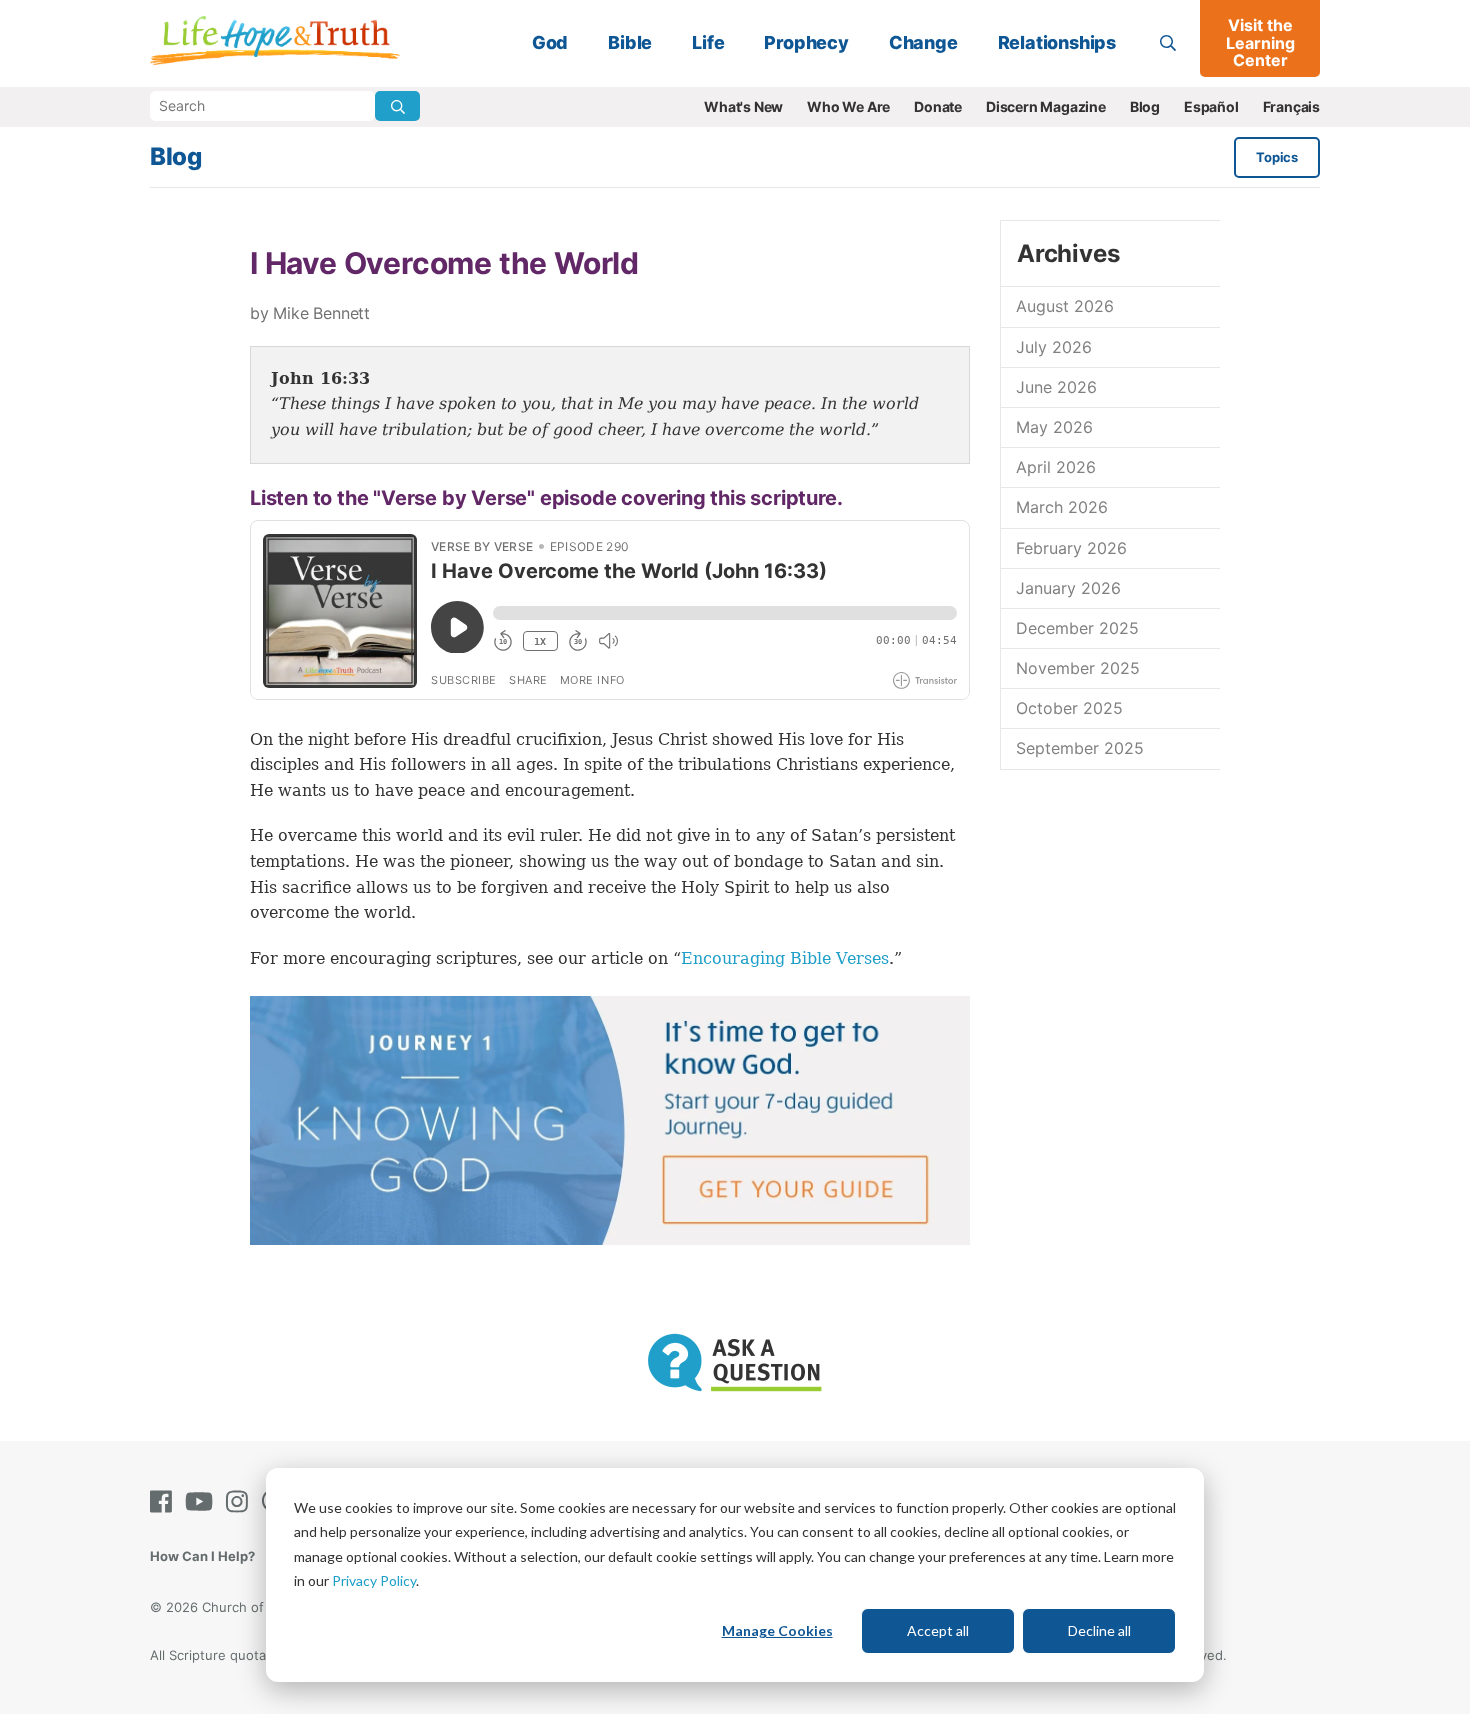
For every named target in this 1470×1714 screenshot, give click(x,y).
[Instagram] (241, 1501)
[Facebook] (165, 1501)
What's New (743, 106)
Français (1291, 106)
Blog (1145, 106)
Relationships (1057, 42)
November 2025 (1078, 668)
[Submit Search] (397, 106)
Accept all (938, 1630)
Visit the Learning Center (1260, 42)
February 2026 (1071, 548)
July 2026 (1054, 347)
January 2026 (1068, 588)
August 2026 (1065, 306)
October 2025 (1069, 708)
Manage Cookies (777, 1630)
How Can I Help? (202, 1556)
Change (923, 42)
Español (1211, 106)
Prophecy (806, 42)
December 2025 (1077, 628)
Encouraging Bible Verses (785, 958)
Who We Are (848, 106)
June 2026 (1056, 387)
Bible (630, 42)
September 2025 (1080, 748)
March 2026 (1062, 507)
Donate (938, 106)
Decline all (1099, 1630)
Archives (1068, 253)
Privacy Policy (374, 1580)
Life (708, 42)
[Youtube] (203, 1501)
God (550, 42)
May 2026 (1054, 427)
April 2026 (1056, 467)
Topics (1277, 157)
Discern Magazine (1046, 106)
